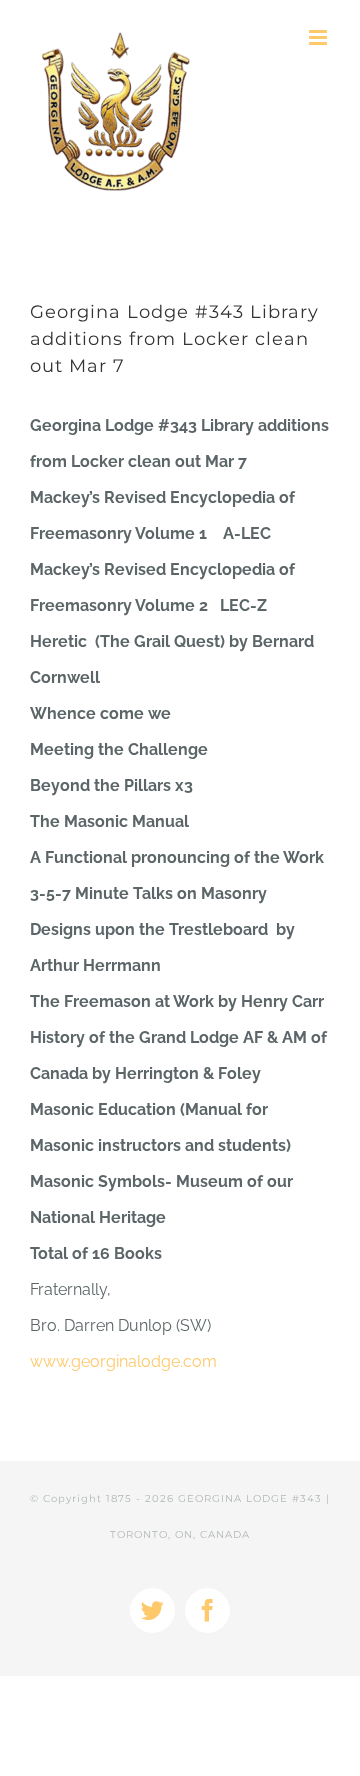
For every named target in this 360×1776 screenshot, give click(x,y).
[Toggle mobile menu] (319, 37)
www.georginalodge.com (123, 1361)
